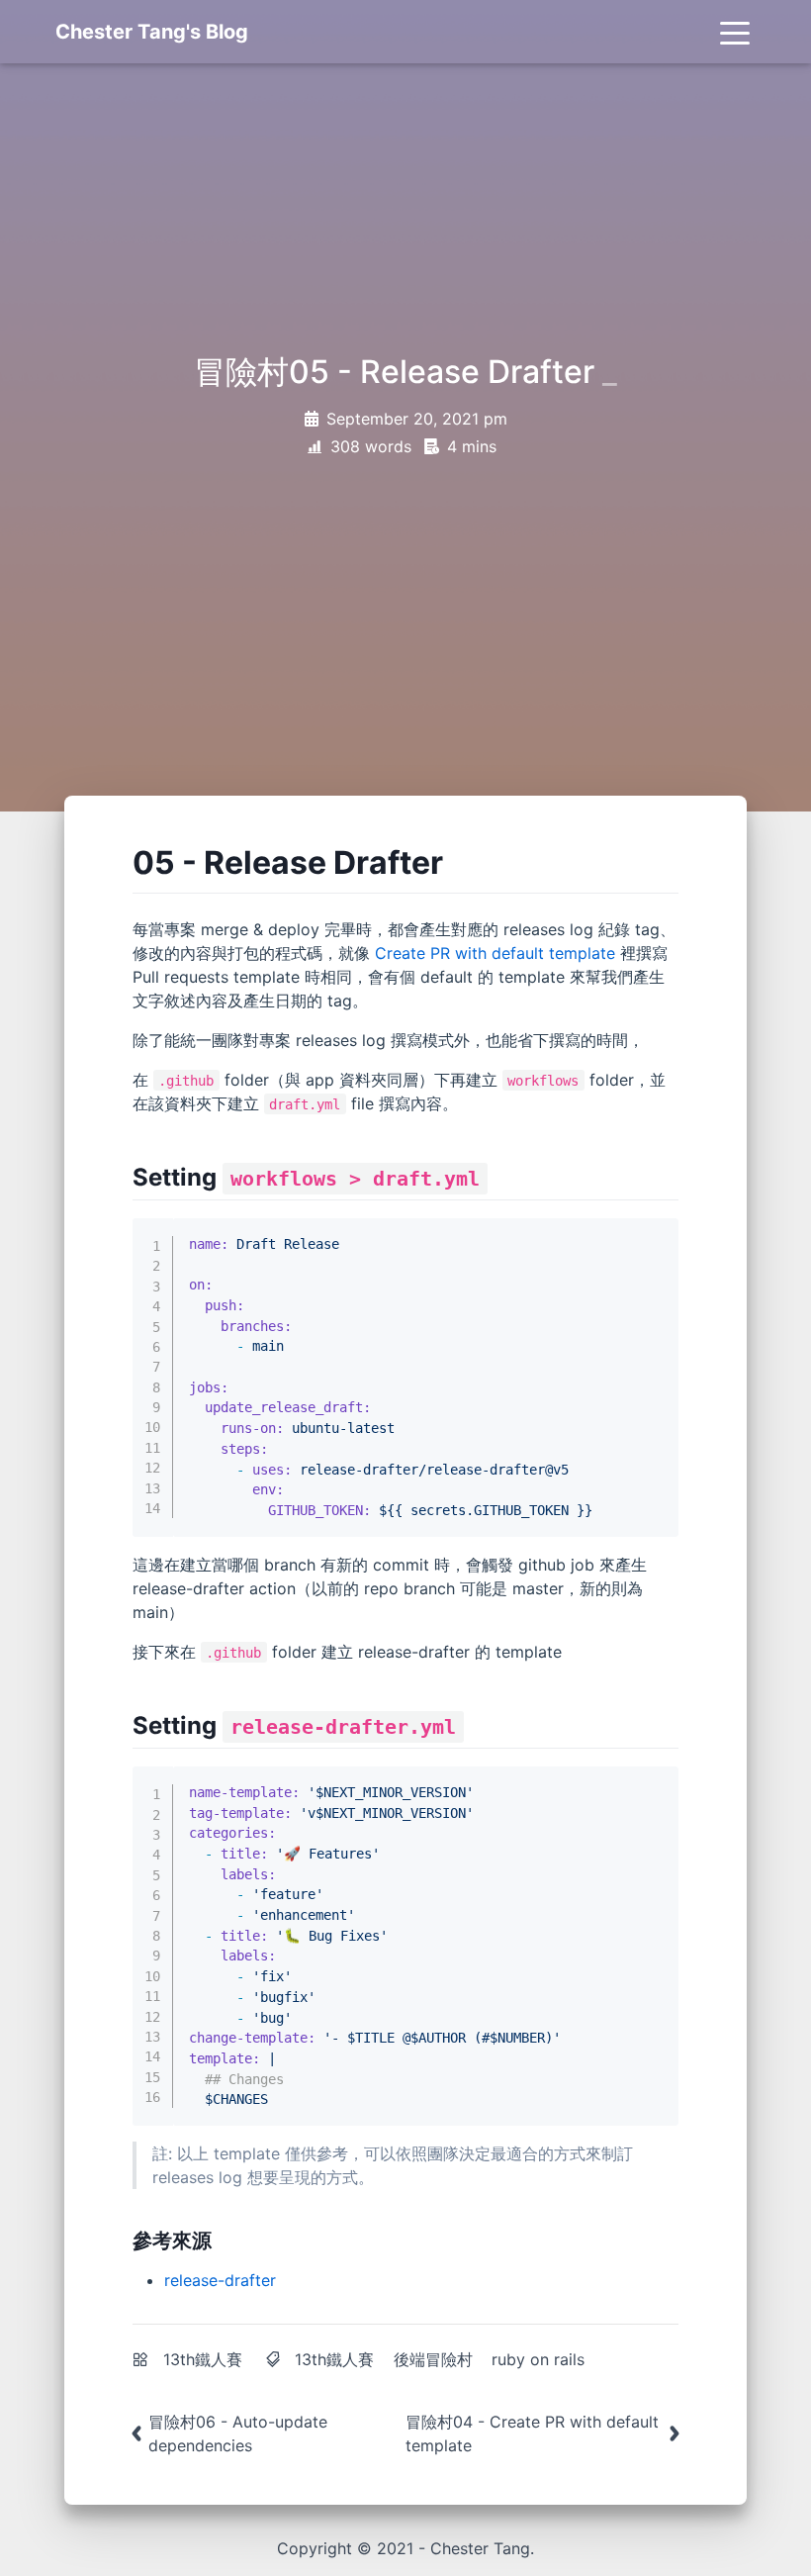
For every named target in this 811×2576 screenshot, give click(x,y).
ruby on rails (538, 2359)
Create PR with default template (495, 953)
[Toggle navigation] (735, 32)
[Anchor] (459, 860)
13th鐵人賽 (203, 2359)
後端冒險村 (433, 2359)
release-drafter (220, 2280)
